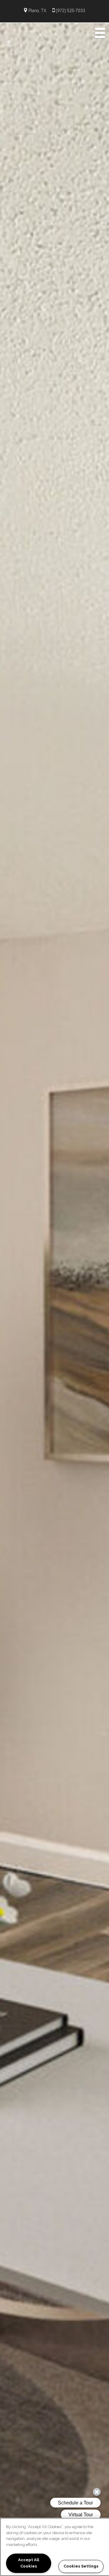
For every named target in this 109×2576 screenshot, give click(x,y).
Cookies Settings (81, 2566)
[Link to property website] (9, 43)
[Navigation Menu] (100, 33)
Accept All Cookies (29, 2563)
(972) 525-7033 (70, 11)
